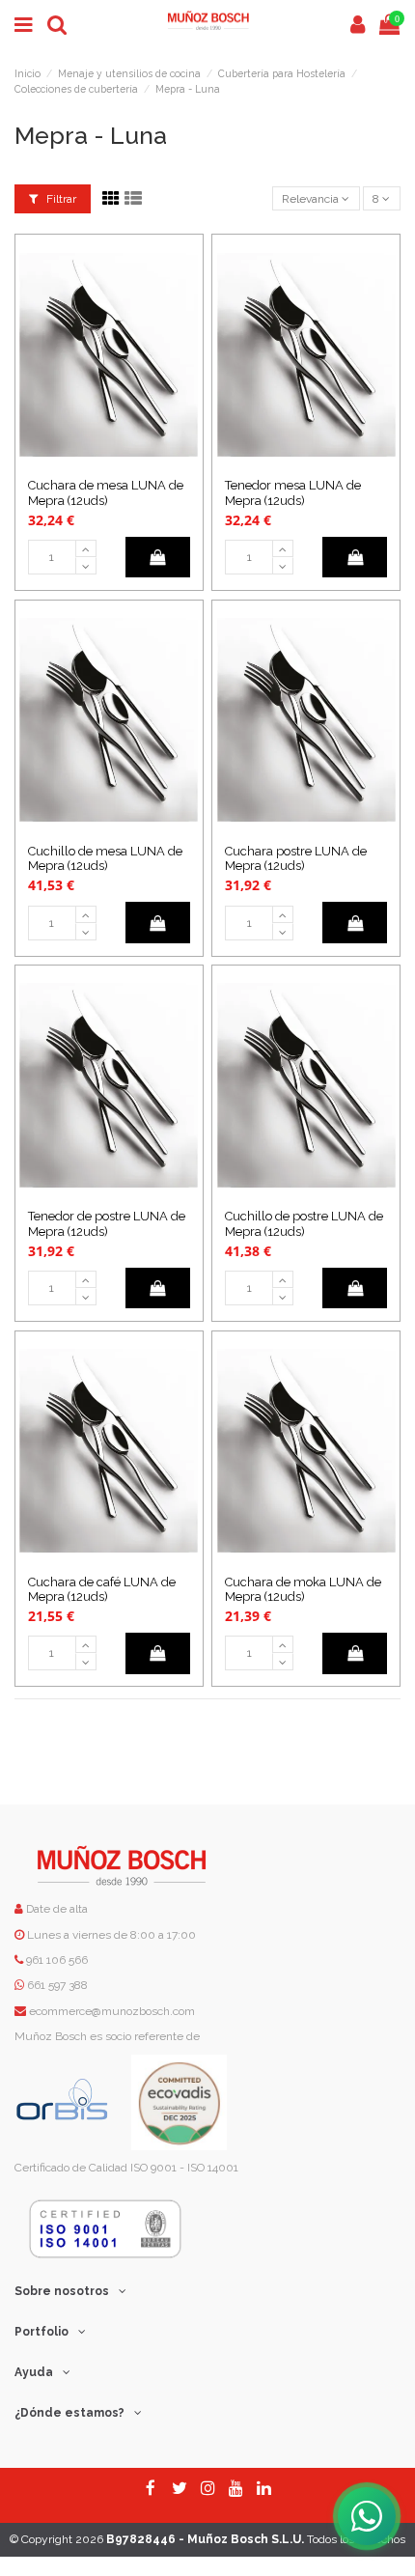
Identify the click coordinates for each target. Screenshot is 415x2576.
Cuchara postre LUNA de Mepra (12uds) (296, 858)
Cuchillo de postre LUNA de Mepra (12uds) (304, 1223)
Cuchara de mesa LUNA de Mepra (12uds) (106, 492)
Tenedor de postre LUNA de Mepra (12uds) (107, 1223)
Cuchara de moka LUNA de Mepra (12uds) (303, 1589)
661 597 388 (57, 1985)
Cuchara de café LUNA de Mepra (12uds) (102, 1589)
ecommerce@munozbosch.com (112, 2011)
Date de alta (55, 1909)
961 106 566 (57, 1960)
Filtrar (60, 199)
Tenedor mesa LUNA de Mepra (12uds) (293, 492)
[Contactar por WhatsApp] (367, 2516)
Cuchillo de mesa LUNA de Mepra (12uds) (105, 858)
